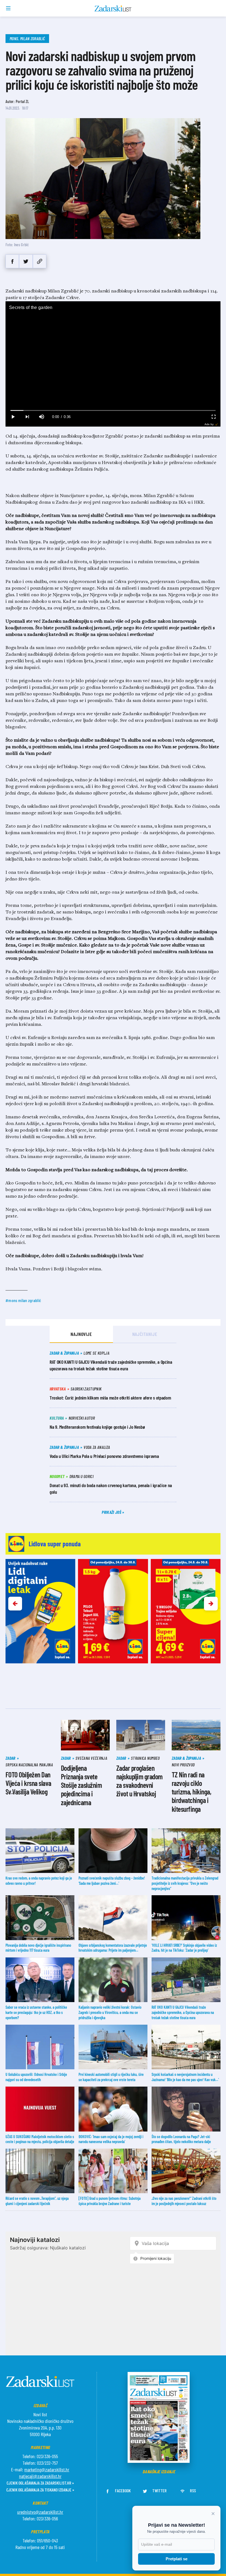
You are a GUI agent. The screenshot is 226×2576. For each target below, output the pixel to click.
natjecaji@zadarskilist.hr (40, 2476)
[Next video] (27, 417)
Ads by (209, 424)
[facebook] (12, 261)
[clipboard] (40, 261)
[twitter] (26, 261)
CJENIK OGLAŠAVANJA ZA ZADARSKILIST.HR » (40, 2483)
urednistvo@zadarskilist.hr (40, 2512)
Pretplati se (177, 2559)
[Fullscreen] (213, 417)
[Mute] (41, 417)
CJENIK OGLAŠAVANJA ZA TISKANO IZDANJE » (40, 2490)
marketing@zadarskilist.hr (47, 2469)
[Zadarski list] (113, 9)
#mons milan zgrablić (23, 1300)
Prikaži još (112, 1512)
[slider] (113, 410)
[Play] (13, 417)
